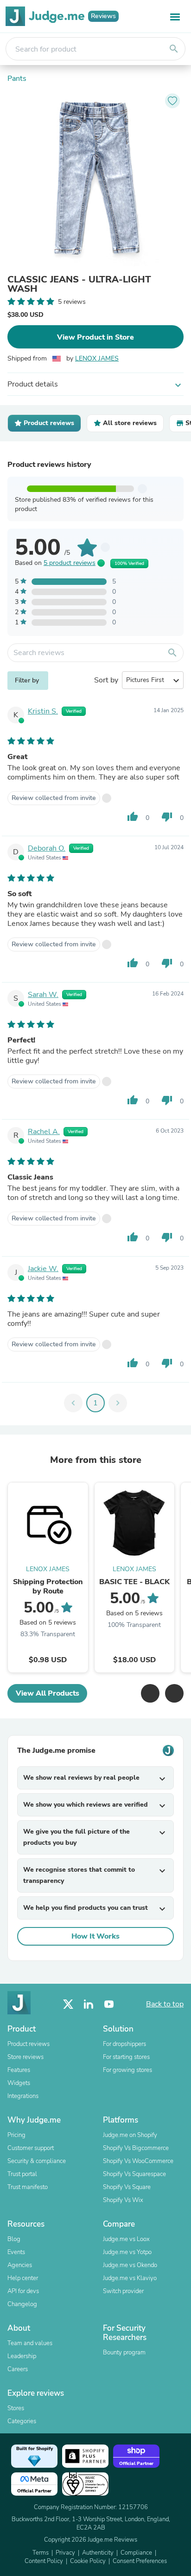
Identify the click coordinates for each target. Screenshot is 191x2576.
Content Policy (44, 2561)
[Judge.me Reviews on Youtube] (109, 2004)
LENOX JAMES (97, 358)
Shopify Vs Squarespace (134, 2174)
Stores (16, 2408)
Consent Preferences (140, 2561)
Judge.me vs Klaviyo (130, 2278)
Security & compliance (37, 2161)
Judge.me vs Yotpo (127, 2252)
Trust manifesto (28, 2187)
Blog (14, 2239)
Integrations (23, 2096)
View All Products (48, 1693)
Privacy (65, 2553)
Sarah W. (43, 995)
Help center (23, 2278)
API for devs (23, 2291)
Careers (18, 2369)
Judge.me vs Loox (126, 2239)
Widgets (19, 2083)
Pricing (16, 2135)
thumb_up (133, 817)
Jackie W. (43, 1269)
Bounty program (124, 2353)
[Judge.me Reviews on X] (68, 2004)
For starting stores (126, 2057)
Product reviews (29, 2044)
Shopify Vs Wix (123, 2200)
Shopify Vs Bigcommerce (136, 2148)
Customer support (31, 2148)
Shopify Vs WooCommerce (138, 2161)
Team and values (30, 2343)
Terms (41, 2553)
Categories (22, 2421)
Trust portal (22, 2174)
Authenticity (98, 2553)
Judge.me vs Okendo (130, 2265)
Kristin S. (43, 711)
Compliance (136, 2553)
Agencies (20, 2265)
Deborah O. (47, 848)
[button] (150, 1693)
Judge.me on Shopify (130, 2135)
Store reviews (25, 2057)
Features (19, 2070)
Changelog (22, 2304)
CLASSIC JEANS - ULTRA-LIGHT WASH (79, 284)
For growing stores (127, 2070)
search (174, 49)
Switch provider (123, 2291)
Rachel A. (44, 1132)
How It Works (95, 1936)
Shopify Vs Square (127, 2187)
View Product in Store (95, 337)
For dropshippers (124, 2044)
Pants (17, 79)
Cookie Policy (88, 2561)
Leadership (22, 2356)
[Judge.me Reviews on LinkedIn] (89, 2004)
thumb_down (167, 817)
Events (16, 2252)
